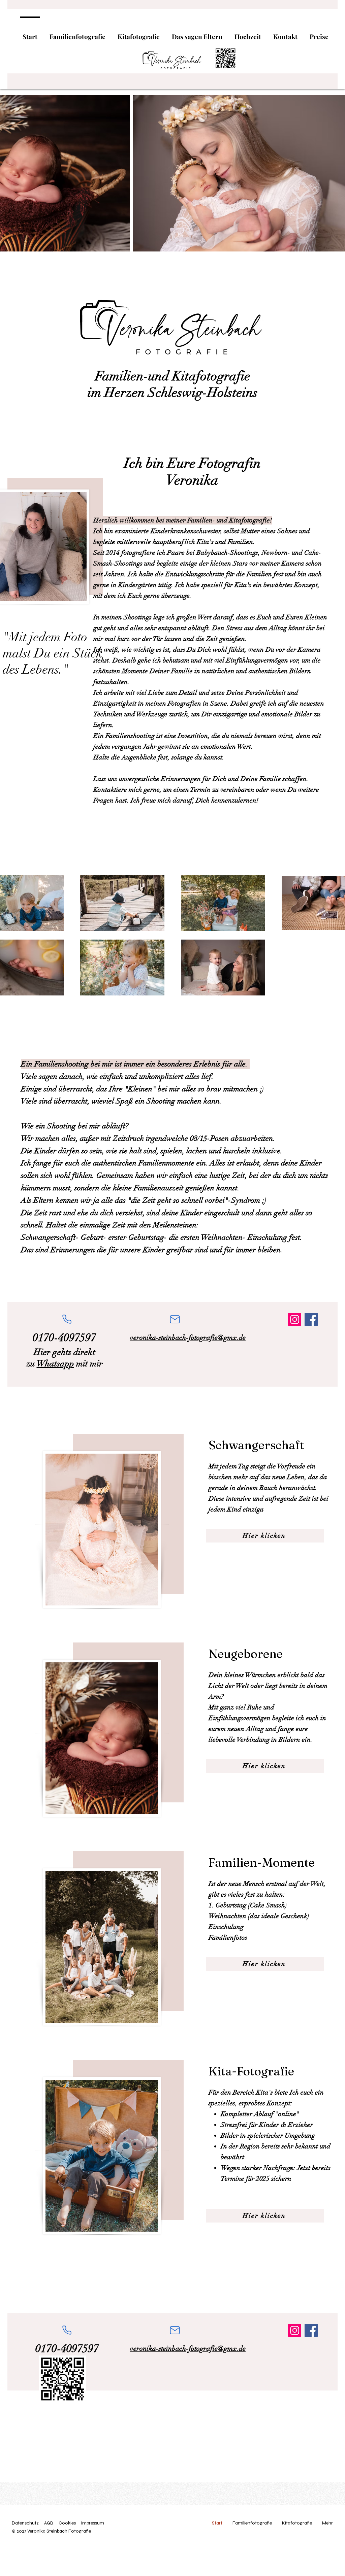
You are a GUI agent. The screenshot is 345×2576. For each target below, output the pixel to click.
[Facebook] (311, 1319)
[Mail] (175, 1319)
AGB (49, 2523)
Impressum (92, 2523)
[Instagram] (295, 1319)
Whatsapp (55, 1364)
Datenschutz (25, 2523)
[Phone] (67, 1319)
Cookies (67, 2523)
